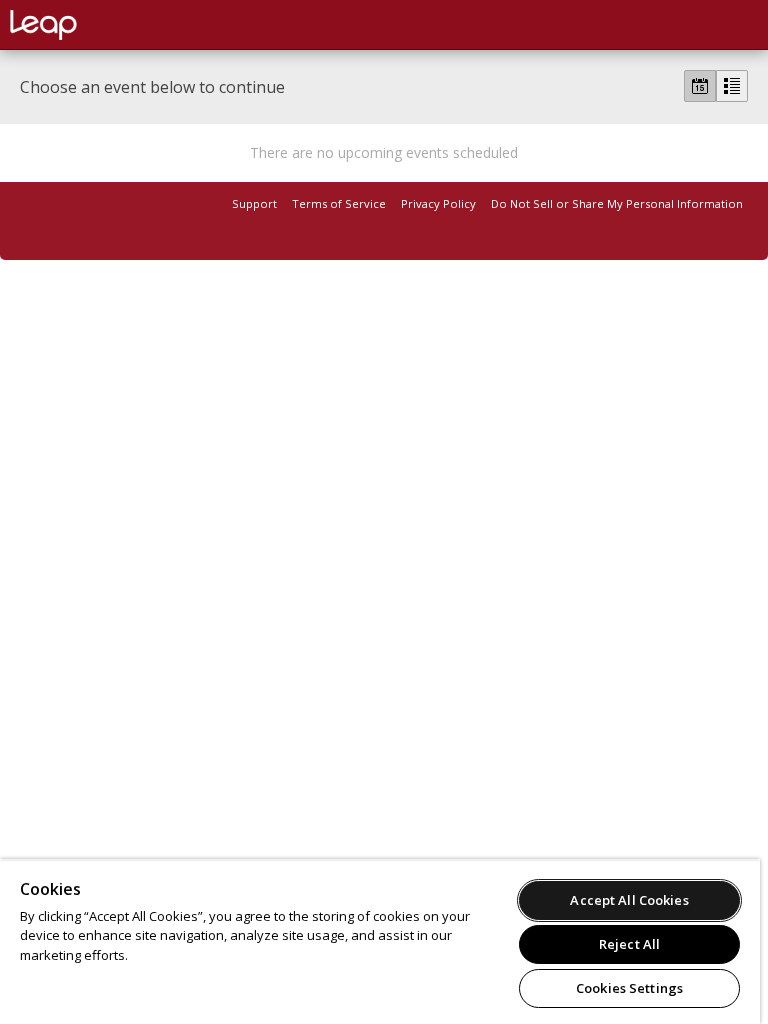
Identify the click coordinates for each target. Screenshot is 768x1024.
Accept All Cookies (629, 900)
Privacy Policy (438, 203)
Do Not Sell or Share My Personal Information (617, 203)
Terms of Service (339, 203)
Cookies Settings (629, 988)
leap (110, 25)
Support (254, 203)
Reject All (629, 944)
